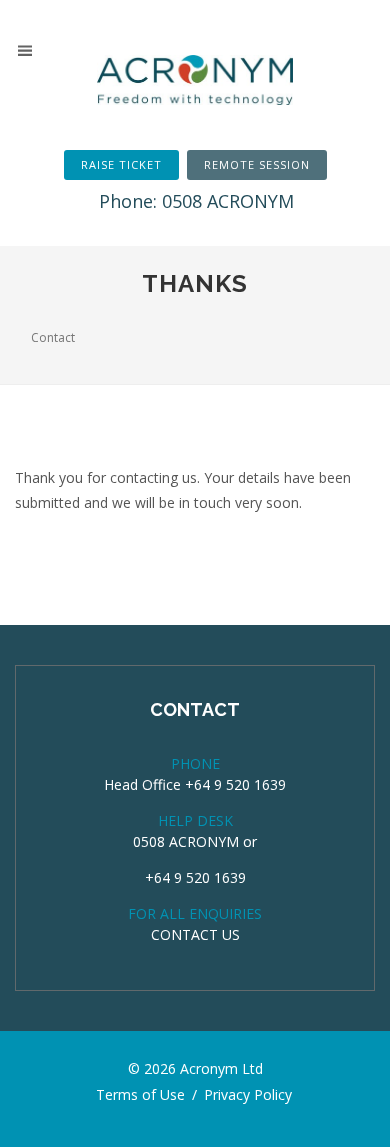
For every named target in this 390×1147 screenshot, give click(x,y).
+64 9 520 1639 (195, 877)
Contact (53, 337)
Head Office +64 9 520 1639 (195, 784)
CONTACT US (195, 934)
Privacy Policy (248, 1094)
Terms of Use (140, 1094)
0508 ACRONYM (186, 841)
